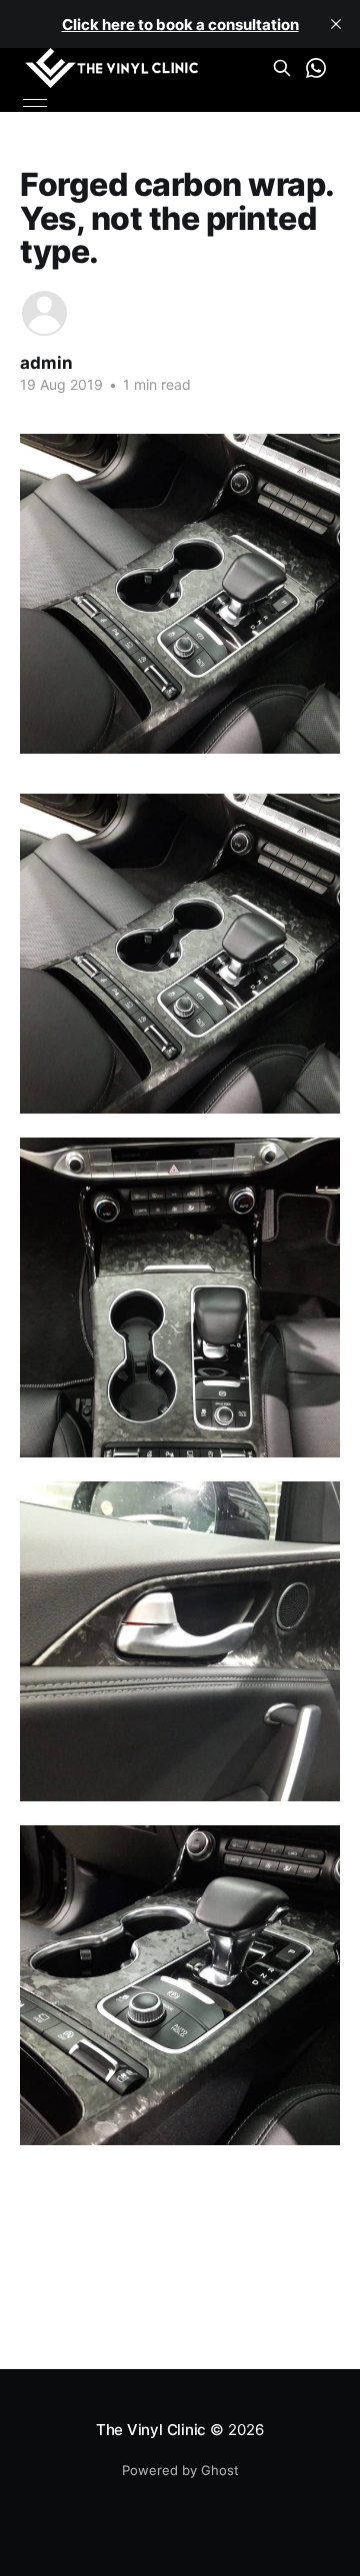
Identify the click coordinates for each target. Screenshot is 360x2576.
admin (46, 363)
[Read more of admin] (44, 313)
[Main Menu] (35, 103)
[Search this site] (282, 68)
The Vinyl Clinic (151, 2430)
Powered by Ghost (180, 2470)
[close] (336, 24)
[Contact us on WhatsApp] (316, 68)
